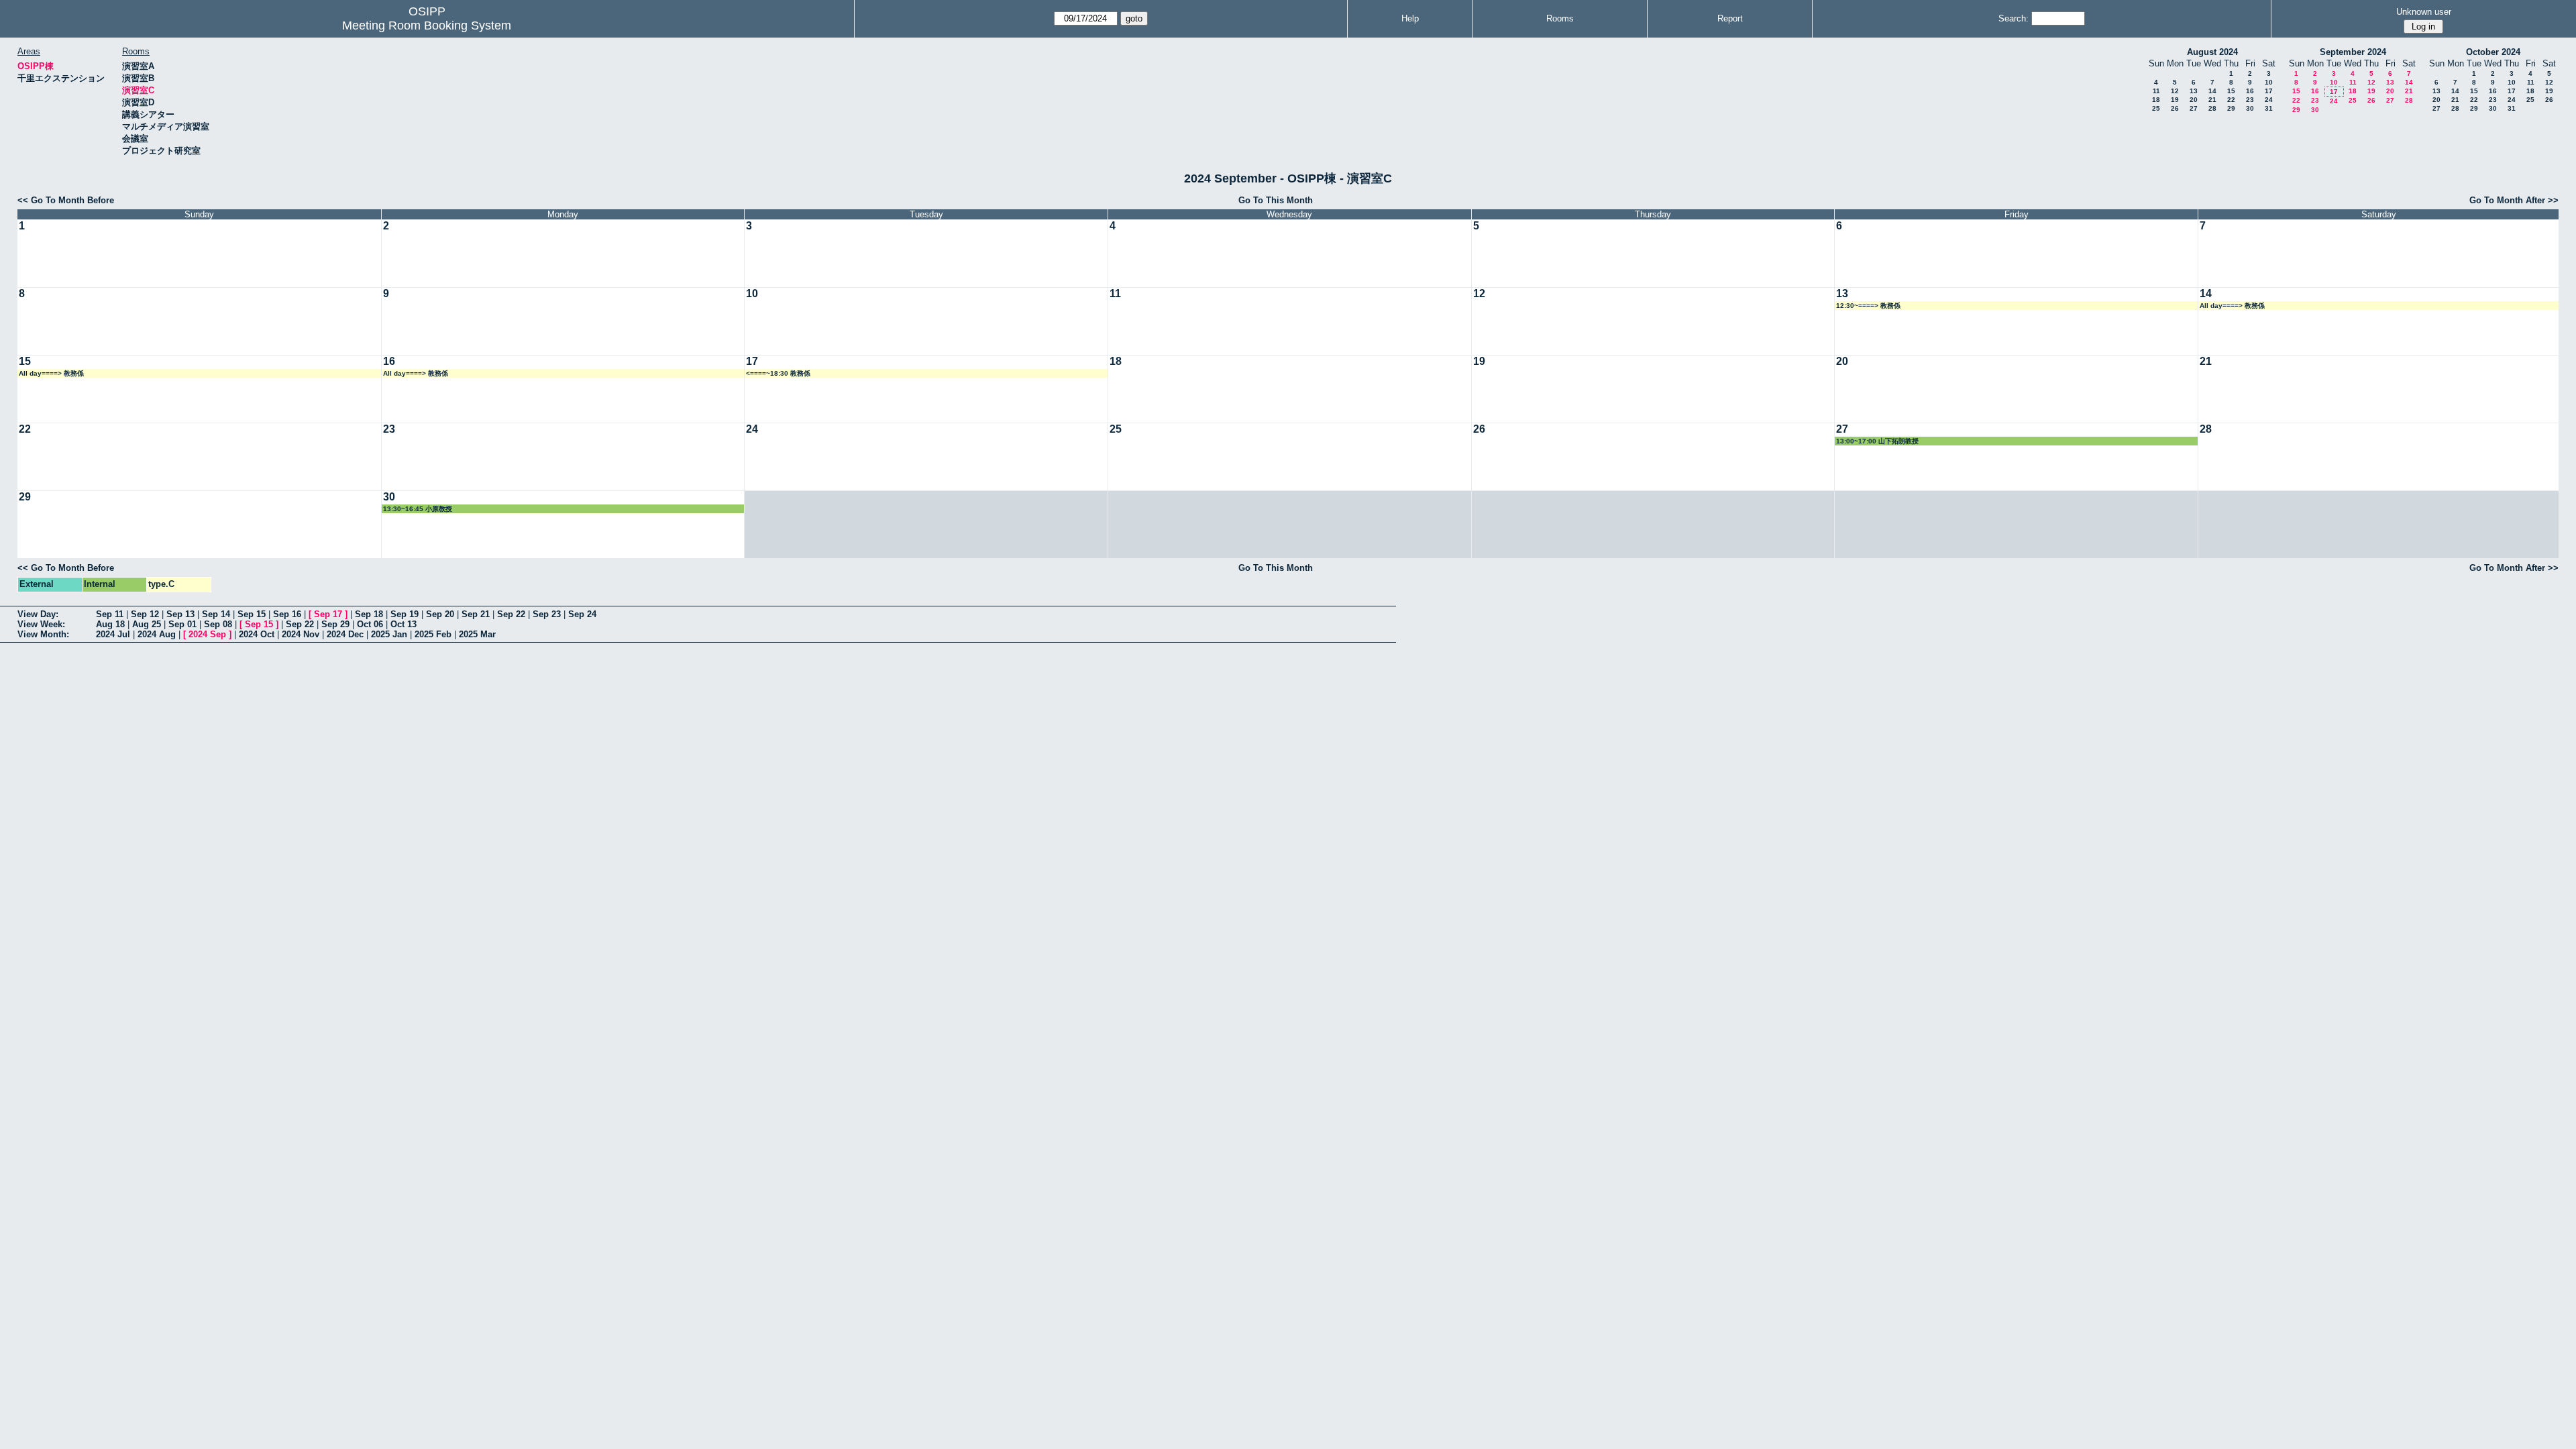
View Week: (41, 624)
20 (2194, 100)
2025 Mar (477, 634)
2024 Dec (345, 634)
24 (2269, 100)
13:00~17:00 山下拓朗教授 (1877, 441)
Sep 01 (182, 624)
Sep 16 (287, 614)
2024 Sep (207, 634)
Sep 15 (252, 614)
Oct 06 (370, 624)
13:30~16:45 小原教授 (418, 509)
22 (2231, 100)
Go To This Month (1276, 200)
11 (2156, 91)
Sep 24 (582, 614)
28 (2212, 108)
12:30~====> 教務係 (1868, 306)
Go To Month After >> (2514, 200)
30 (2250, 108)
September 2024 (2353, 52)
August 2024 (2212, 52)
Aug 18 (110, 624)
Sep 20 (440, 614)
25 (2156, 108)
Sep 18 (369, 614)
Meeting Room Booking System (427, 25)
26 (2175, 108)
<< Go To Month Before (66, 200)
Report (1730, 18)
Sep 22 (511, 614)
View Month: (43, 634)
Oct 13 (404, 624)
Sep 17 (328, 614)
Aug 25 (147, 624)
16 (2250, 91)
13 (2194, 91)
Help (1410, 18)
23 (2250, 100)
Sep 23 (547, 614)
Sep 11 (110, 614)
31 (2269, 108)
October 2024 (2493, 52)
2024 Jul (113, 634)
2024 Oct (257, 634)
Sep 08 (218, 624)
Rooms (1560, 18)
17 (2269, 91)
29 (2231, 108)
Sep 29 (335, 624)
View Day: (38, 614)
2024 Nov (301, 634)
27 (2194, 108)
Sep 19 (405, 614)
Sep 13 (180, 614)
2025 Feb (433, 634)
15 (2231, 91)
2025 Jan (389, 634)
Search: (2014, 18)
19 (2175, 100)
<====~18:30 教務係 (778, 373)
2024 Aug (157, 634)
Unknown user (2424, 12)
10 (2269, 82)
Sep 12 (145, 614)
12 (2175, 91)
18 (2156, 100)
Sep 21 (476, 614)
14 (2212, 91)
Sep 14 (216, 614)
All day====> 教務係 (2232, 306)
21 (2212, 100)
